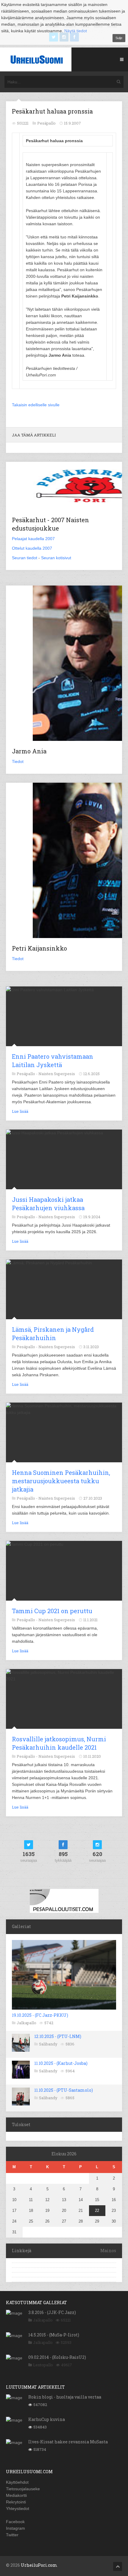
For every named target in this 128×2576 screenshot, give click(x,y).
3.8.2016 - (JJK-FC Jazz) (52, 2312)
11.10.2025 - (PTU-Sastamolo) (64, 2090)
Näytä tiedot (76, 31)
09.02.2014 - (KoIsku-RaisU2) (57, 2357)
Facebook (15, 2522)
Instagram (15, 2528)
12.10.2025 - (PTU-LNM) (58, 2036)
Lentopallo (43, 2365)
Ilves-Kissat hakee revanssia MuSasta (68, 2442)
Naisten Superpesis (57, 1074)
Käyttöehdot (17, 2482)
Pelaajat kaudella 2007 (33, 539)
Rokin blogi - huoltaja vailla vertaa (65, 2397)
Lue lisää (20, 1111)
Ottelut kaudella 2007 (32, 548)
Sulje (119, 38)
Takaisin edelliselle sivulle (36, 405)
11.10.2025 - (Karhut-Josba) (61, 2063)
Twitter (12, 2535)
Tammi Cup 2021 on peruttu (52, 1611)
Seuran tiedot (25, 558)
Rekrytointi (16, 2502)
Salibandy (48, 2044)
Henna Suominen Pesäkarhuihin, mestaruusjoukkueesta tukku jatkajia (61, 1481)
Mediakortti (16, 2495)
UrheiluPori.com (39, 2565)
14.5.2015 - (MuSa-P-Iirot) (54, 2335)
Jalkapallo (26, 2023)
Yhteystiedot (18, 2508)
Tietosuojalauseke (23, 2489)
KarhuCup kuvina (47, 2419)
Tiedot (18, 761)
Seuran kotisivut (56, 558)
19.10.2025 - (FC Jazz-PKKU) (40, 2015)
